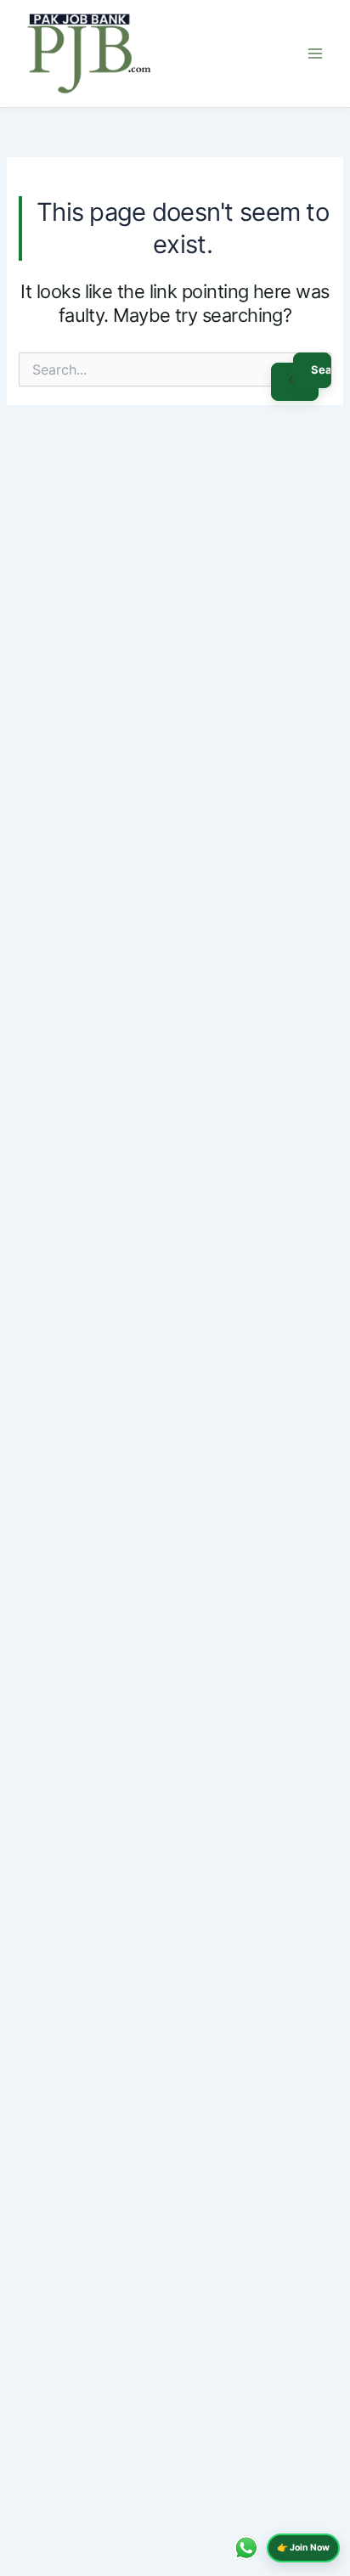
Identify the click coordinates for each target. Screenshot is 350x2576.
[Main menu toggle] (315, 54)
